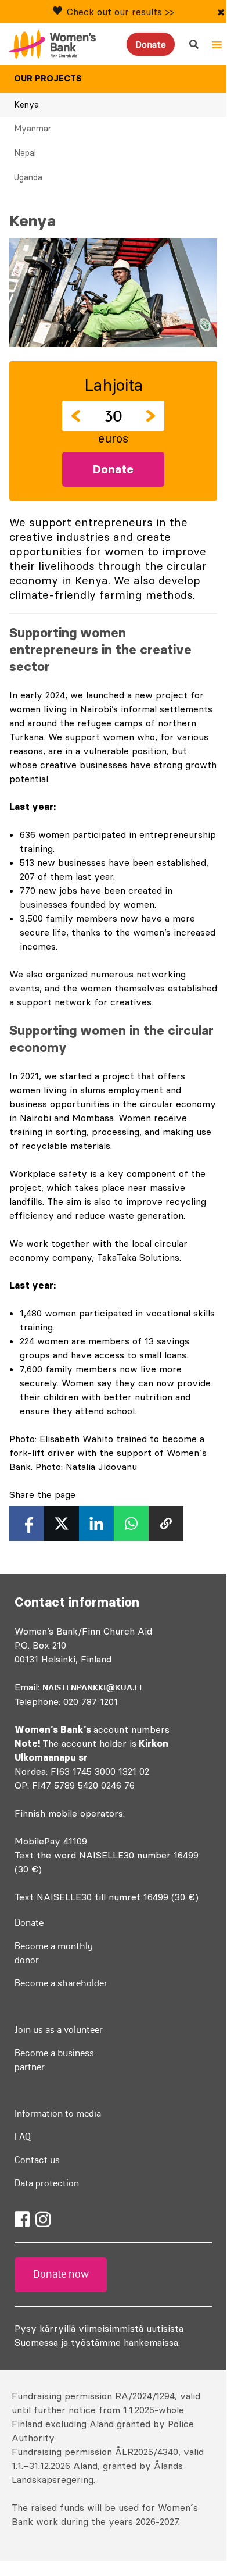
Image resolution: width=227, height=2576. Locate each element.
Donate (151, 44)
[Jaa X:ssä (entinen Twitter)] (62, 1524)
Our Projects (48, 79)
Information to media (58, 2113)
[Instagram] (43, 2220)
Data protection (47, 2183)
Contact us (37, 2160)
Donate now (61, 2274)
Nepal (25, 153)
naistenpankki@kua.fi (92, 1687)
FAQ (23, 2136)
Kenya (26, 105)
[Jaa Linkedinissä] (96, 1524)
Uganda (28, 177)
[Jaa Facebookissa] (27, 1524)
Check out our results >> (120, 12)
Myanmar (33, 129)
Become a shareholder (61, 1983)
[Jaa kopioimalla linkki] (166, 1524)
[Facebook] (22, 2220)
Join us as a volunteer (59, 2029)
